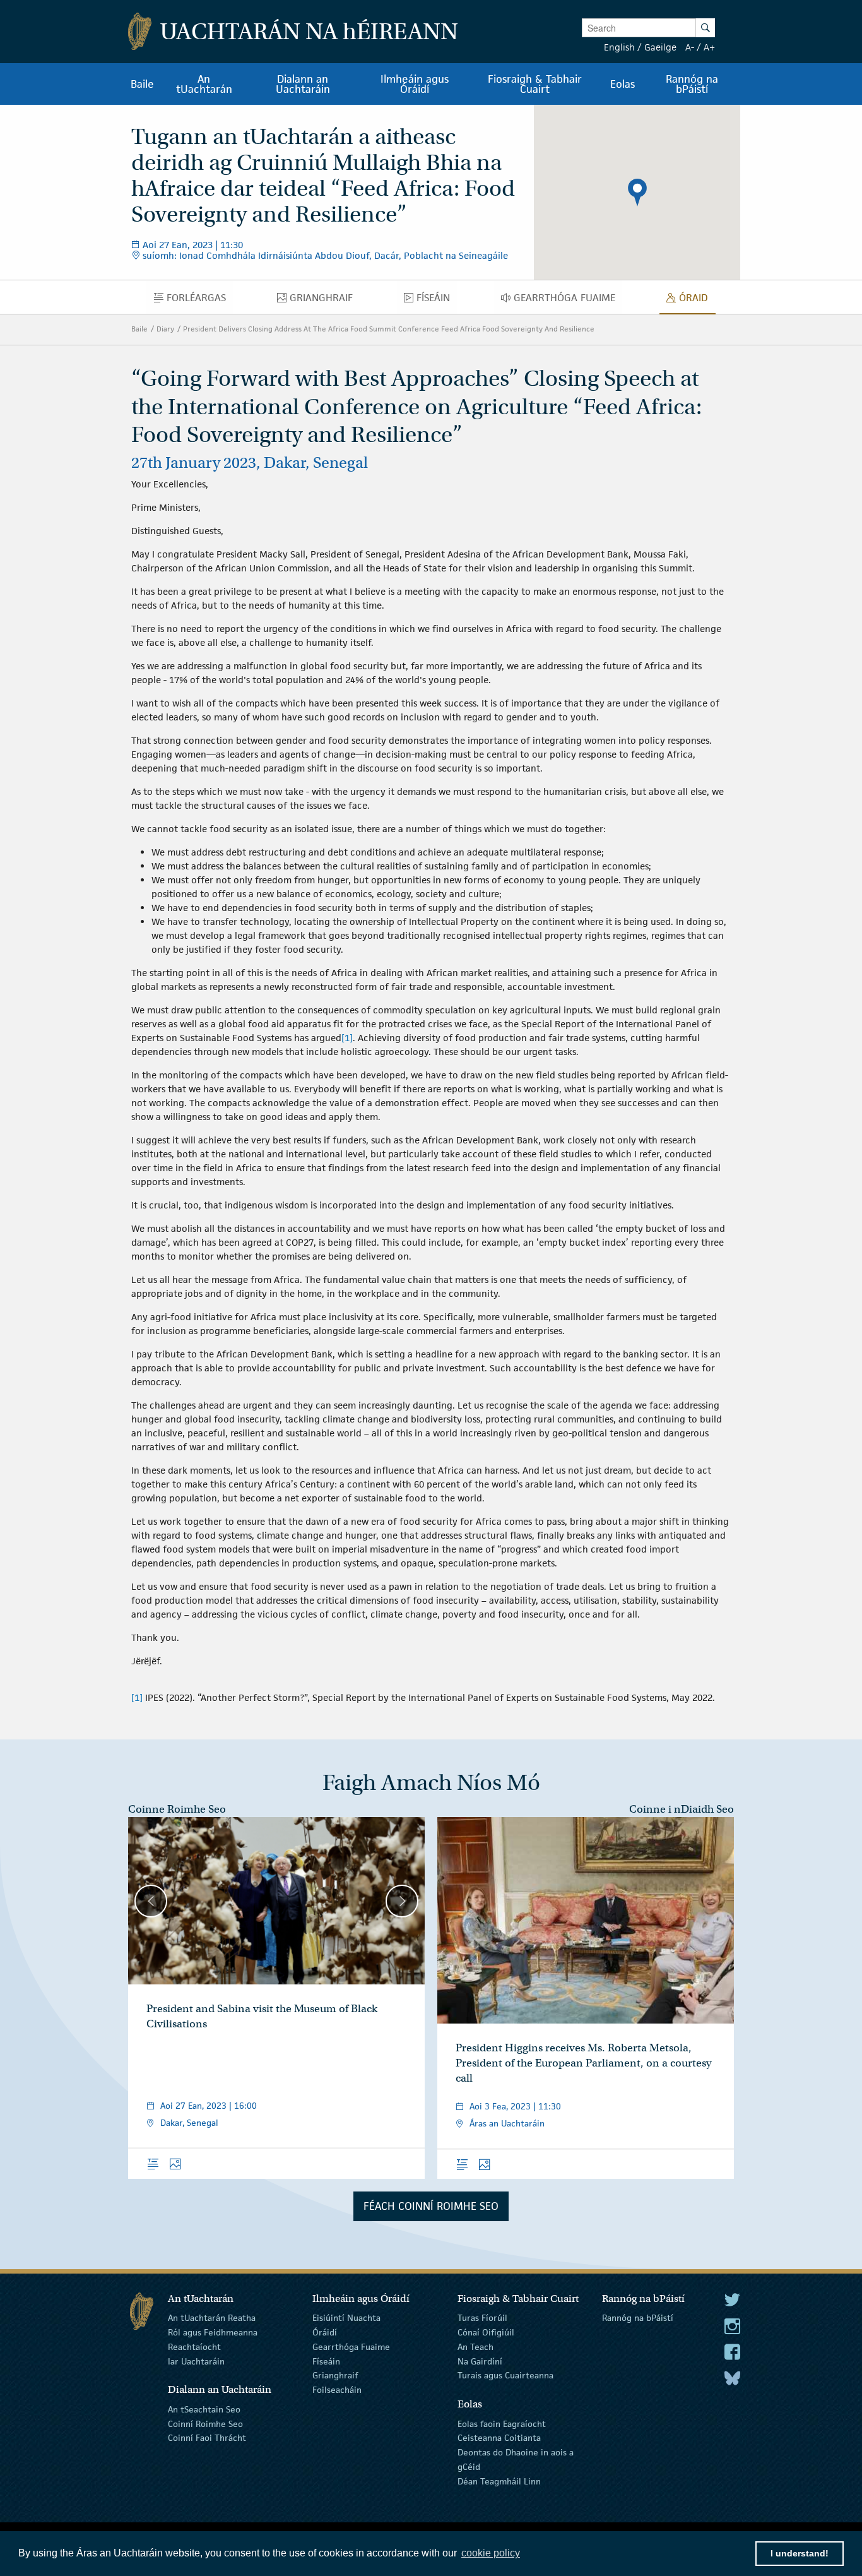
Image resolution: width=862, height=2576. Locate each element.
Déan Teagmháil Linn (499, 2481)
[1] (347, 1038)
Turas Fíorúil (482, 2318)
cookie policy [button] (491, 2553)
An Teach (475, 2347)
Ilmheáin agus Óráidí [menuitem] (415, 84)
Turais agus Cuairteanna (505, 2375)
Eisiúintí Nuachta (346, 2318)
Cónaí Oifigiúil (486, 2332)
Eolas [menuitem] (623, 84)
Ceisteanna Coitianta (499, 2438)
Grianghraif (335, 2375)
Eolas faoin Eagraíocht (502, 2423)
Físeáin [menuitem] (437, 301)
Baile (139, 329)
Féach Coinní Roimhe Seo (431, 2206)
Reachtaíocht (194, 2347)
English (619, 47)
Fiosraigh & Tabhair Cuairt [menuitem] (535, 84)
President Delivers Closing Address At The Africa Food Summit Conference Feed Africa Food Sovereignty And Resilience (389, 329)
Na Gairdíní (480, 2361)
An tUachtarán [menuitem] (204, 84)
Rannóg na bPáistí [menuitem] (692, 84)
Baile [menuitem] (142, 84)
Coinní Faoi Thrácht (207, 2438)
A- (690, 47)
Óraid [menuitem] (697, 301)
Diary (165, 329)
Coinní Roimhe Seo (205, 2423)
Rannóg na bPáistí (638, 2318)
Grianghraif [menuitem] (325, 301)
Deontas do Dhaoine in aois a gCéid (516, 2460)
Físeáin (326, 2361)
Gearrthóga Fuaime (351, 2347)
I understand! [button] (800, 2553)
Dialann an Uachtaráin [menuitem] (303, 84)
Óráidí (325, 2332)
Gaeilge (660, 47)
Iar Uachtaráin (196, 2361)
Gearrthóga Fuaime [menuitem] (568, 301)
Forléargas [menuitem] (199, 301)
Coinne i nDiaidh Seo (682, 1809)
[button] (637, 193)
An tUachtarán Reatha (212, 2318)
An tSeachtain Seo (204, 2409)
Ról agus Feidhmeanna (213, 2332)
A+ (709, 47)
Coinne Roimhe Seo (177, 1809)
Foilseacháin (337, 2390)
